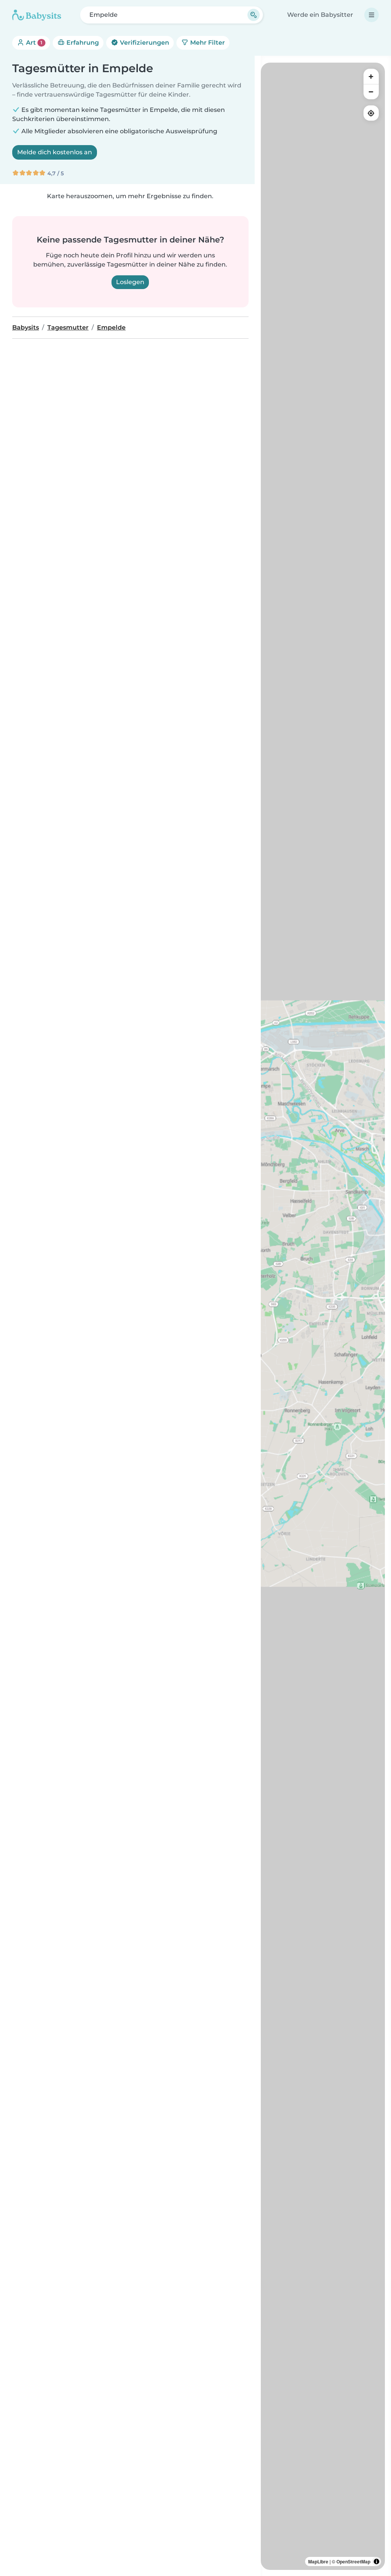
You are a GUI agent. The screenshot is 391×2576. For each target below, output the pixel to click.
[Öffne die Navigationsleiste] (372, 15)
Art (33, 43)
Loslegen (130, 282)
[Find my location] (371, 113)
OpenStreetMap (353, 2561)
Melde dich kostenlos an (55, 152)
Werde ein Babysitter (320, 15)
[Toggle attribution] (376, 2561)
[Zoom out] (371, 92)
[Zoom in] (371, 76)
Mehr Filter (207, 43)
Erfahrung (82, 43)
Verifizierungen (144, 43)
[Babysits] (37, 15)
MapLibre (318, 2561)
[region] (323, 1316)
